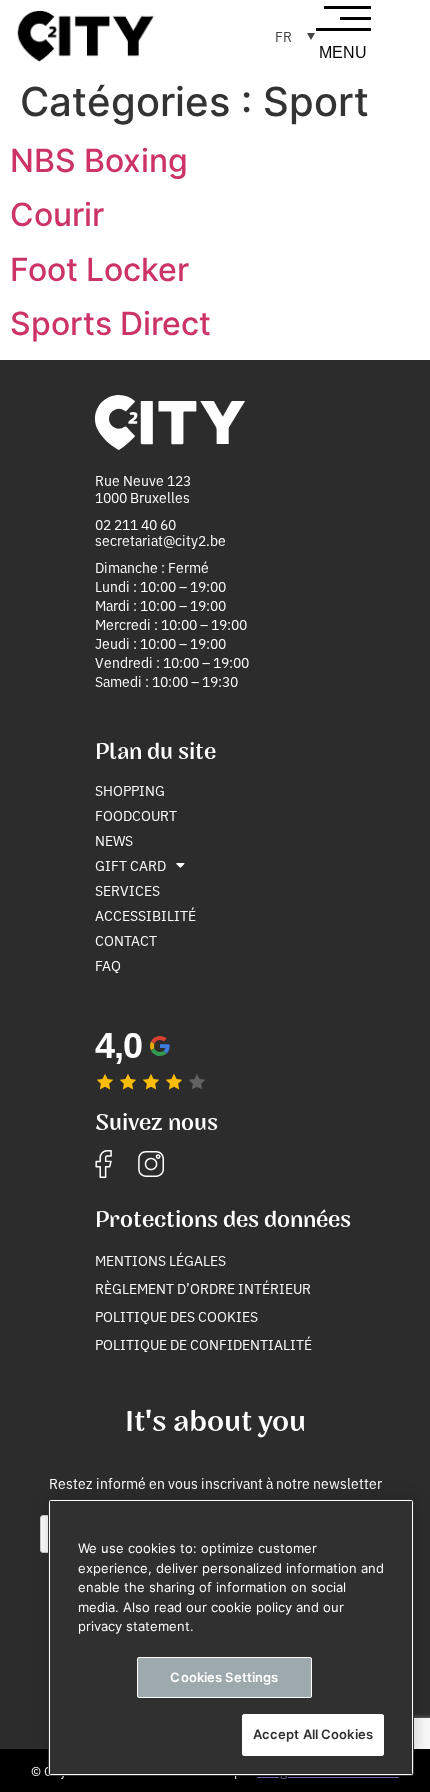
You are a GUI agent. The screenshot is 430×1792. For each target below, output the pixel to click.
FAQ (108, 965)
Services (127, 890)
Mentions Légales (160, 1260)
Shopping (130, 790)
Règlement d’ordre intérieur (203, 1288)
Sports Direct (110, 323)
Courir (57, 214)
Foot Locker (99, 269)
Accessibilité (145, 915)
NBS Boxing (99, 160)
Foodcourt (136, 815)
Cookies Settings (224, 1677)
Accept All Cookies (313, 1734)
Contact (126, 940)
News (114, 840)
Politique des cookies (176, 1316)
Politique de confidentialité (203, 1344)
